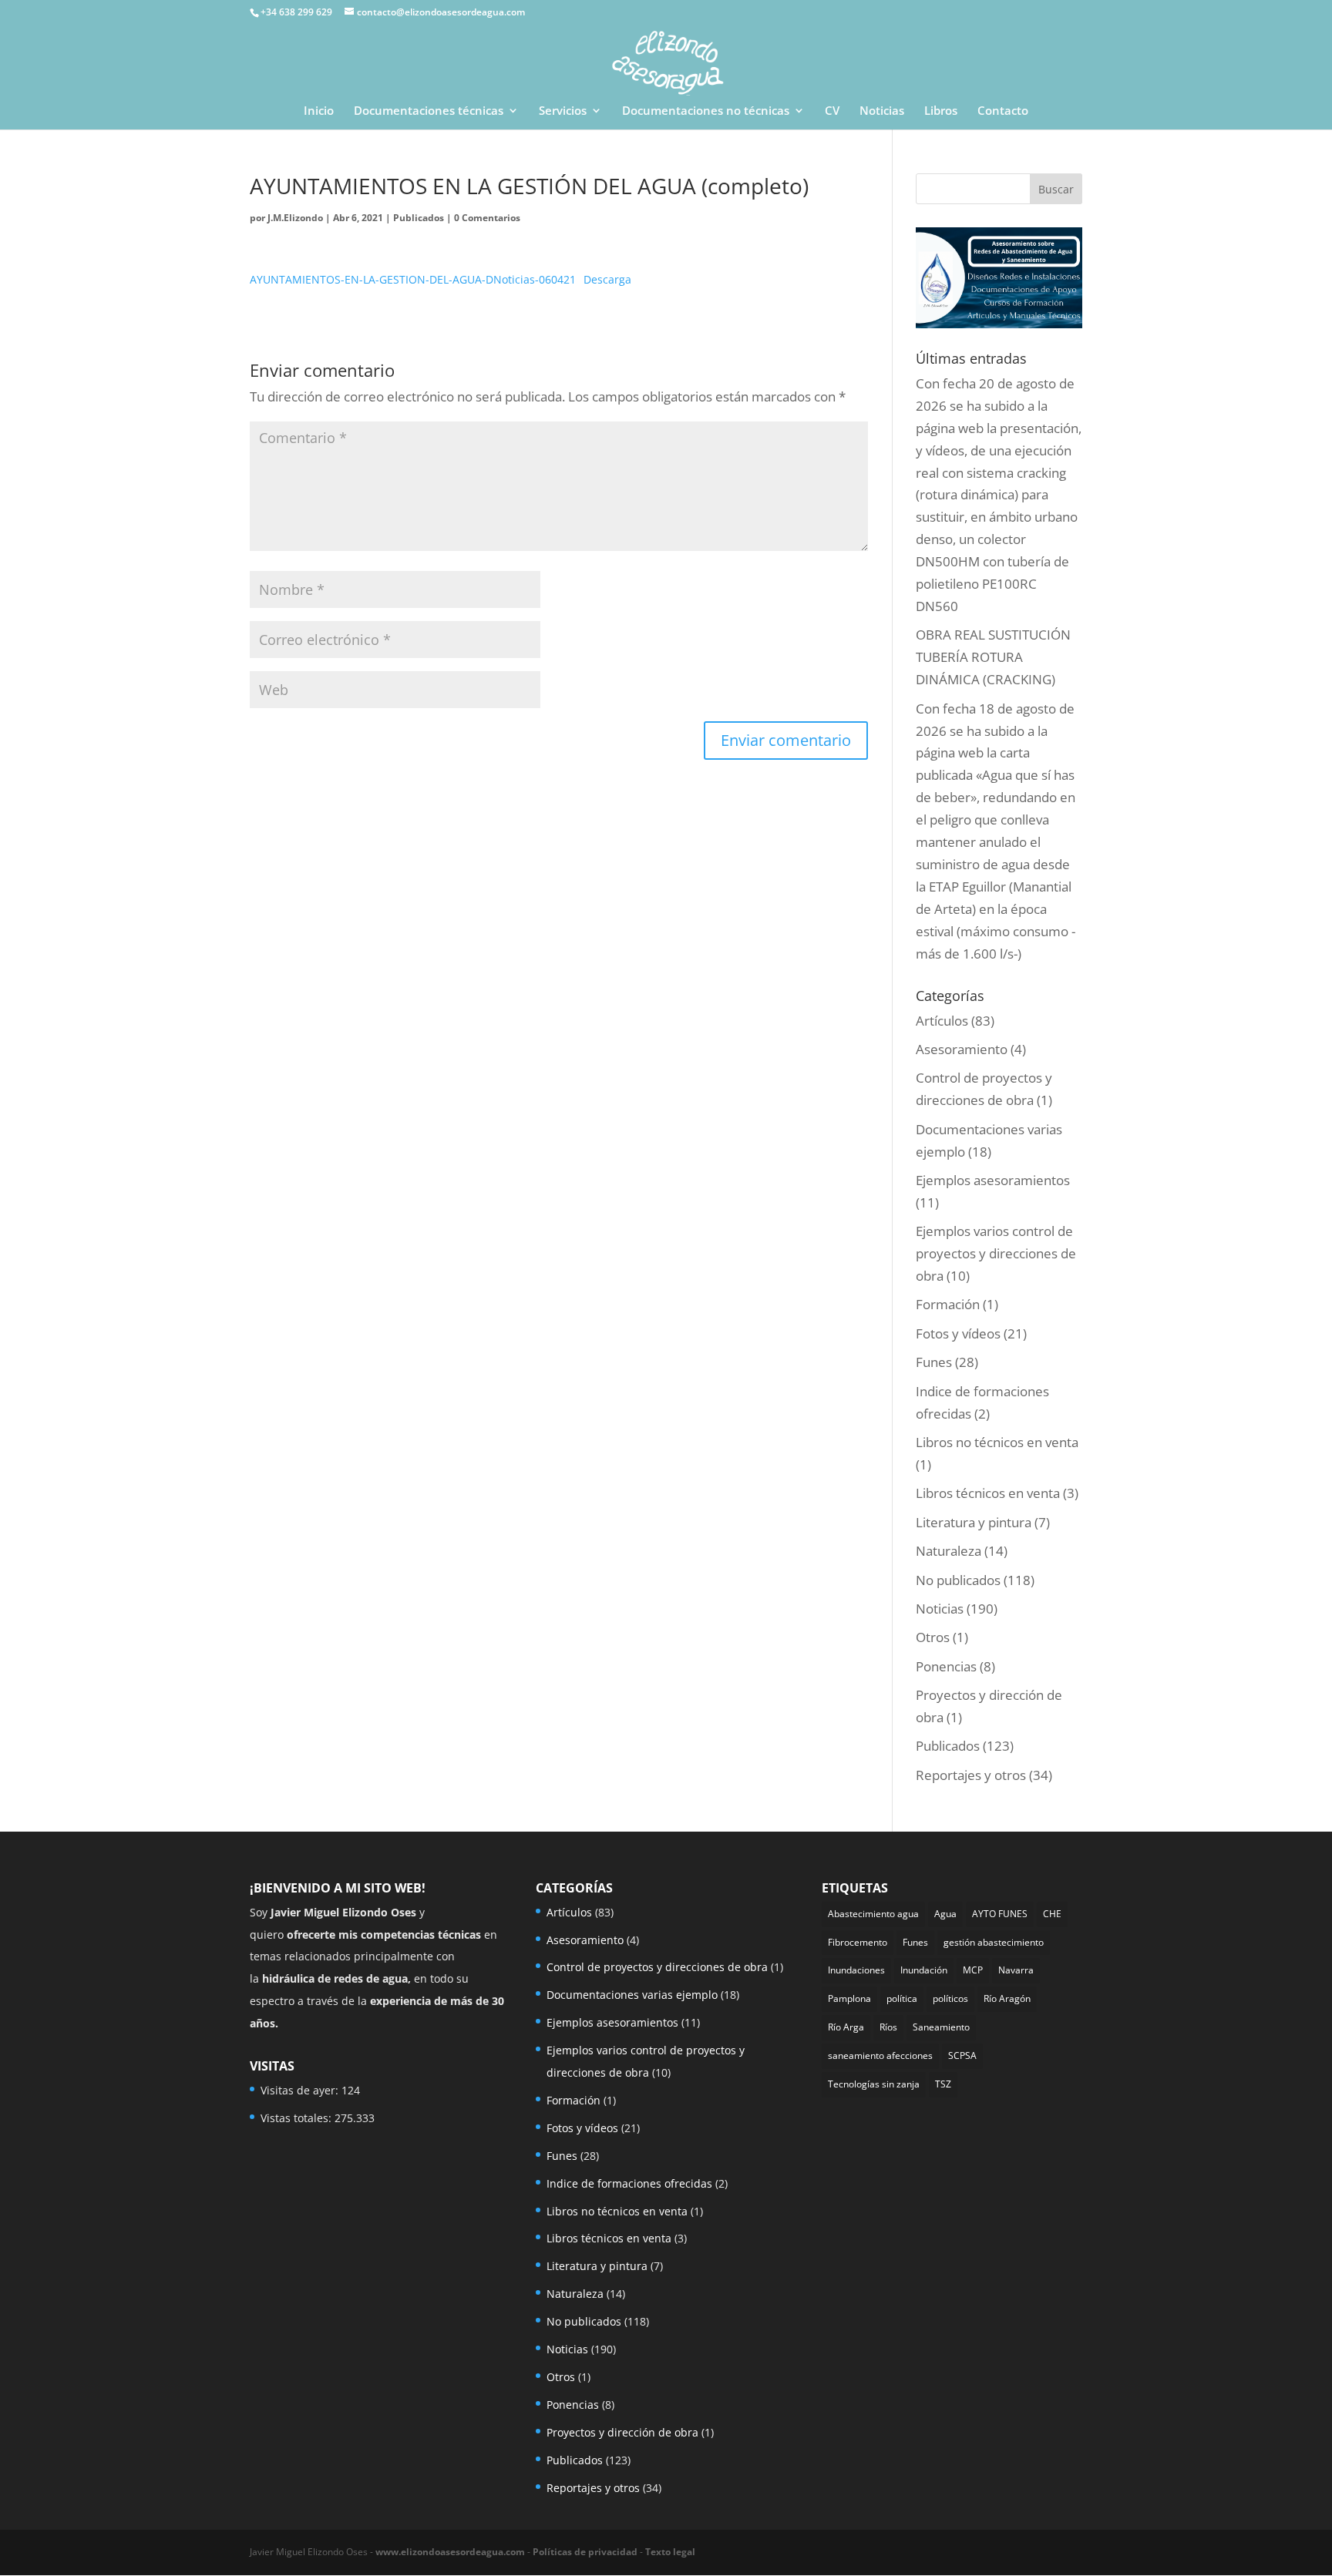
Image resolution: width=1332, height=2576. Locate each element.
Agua (945, 1914)
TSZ (943, 2084)
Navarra (1016, 1970)
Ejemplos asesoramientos (993, 1180)
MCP (973, 1970)
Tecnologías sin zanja (874, 2084)
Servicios (563, 111)
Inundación (924, 1970)
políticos (950, 1998)
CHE (1052, 1914)
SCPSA (962, 2055)
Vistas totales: (298, 2118)
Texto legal (670, 2552)
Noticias (882, 111)
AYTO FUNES (1000, 1914)
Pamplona (849, 1998)
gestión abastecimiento (994, 1942)
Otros (933, 1637)
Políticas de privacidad (585, 2552)
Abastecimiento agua (873, 1914)
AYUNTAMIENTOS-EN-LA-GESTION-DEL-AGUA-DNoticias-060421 (413, 279)
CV (832, 111)
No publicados (958, 1580)
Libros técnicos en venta (988, 1493)
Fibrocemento (858, 1942)
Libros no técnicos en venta (997, 1442)
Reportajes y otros (971, 1775)
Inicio (319, 111)
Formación (948, 1304)
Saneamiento (941, 2027)
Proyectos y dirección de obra (622, 2432)
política (902, 1998)
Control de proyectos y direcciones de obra (657, 1967)
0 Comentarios (487, 218)
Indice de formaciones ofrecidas (629, 2183)
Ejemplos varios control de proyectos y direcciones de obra (996, 1253)
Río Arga (846, 2027)
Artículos (942, 1021)
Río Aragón (1007, 1998)
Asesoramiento (962, 1049)
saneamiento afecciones (880, 2055)
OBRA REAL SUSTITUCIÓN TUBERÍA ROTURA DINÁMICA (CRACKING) (993, 657)
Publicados (419, 218)
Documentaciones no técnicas (706, 111)
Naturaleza (949, 1551)
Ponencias (946, 1666)
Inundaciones (856, 1970)
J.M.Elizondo (295, 218)
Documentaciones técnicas (429, 111)
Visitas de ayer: (301, 2090)
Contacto (1003, 111)
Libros (941, 111)
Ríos (888, 2027)
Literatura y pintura (974, 1522)
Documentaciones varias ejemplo (632, 1995)
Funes (934, 1362)
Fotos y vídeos (958, 1333)
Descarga (607, 279)
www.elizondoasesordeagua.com (450, 2552)
